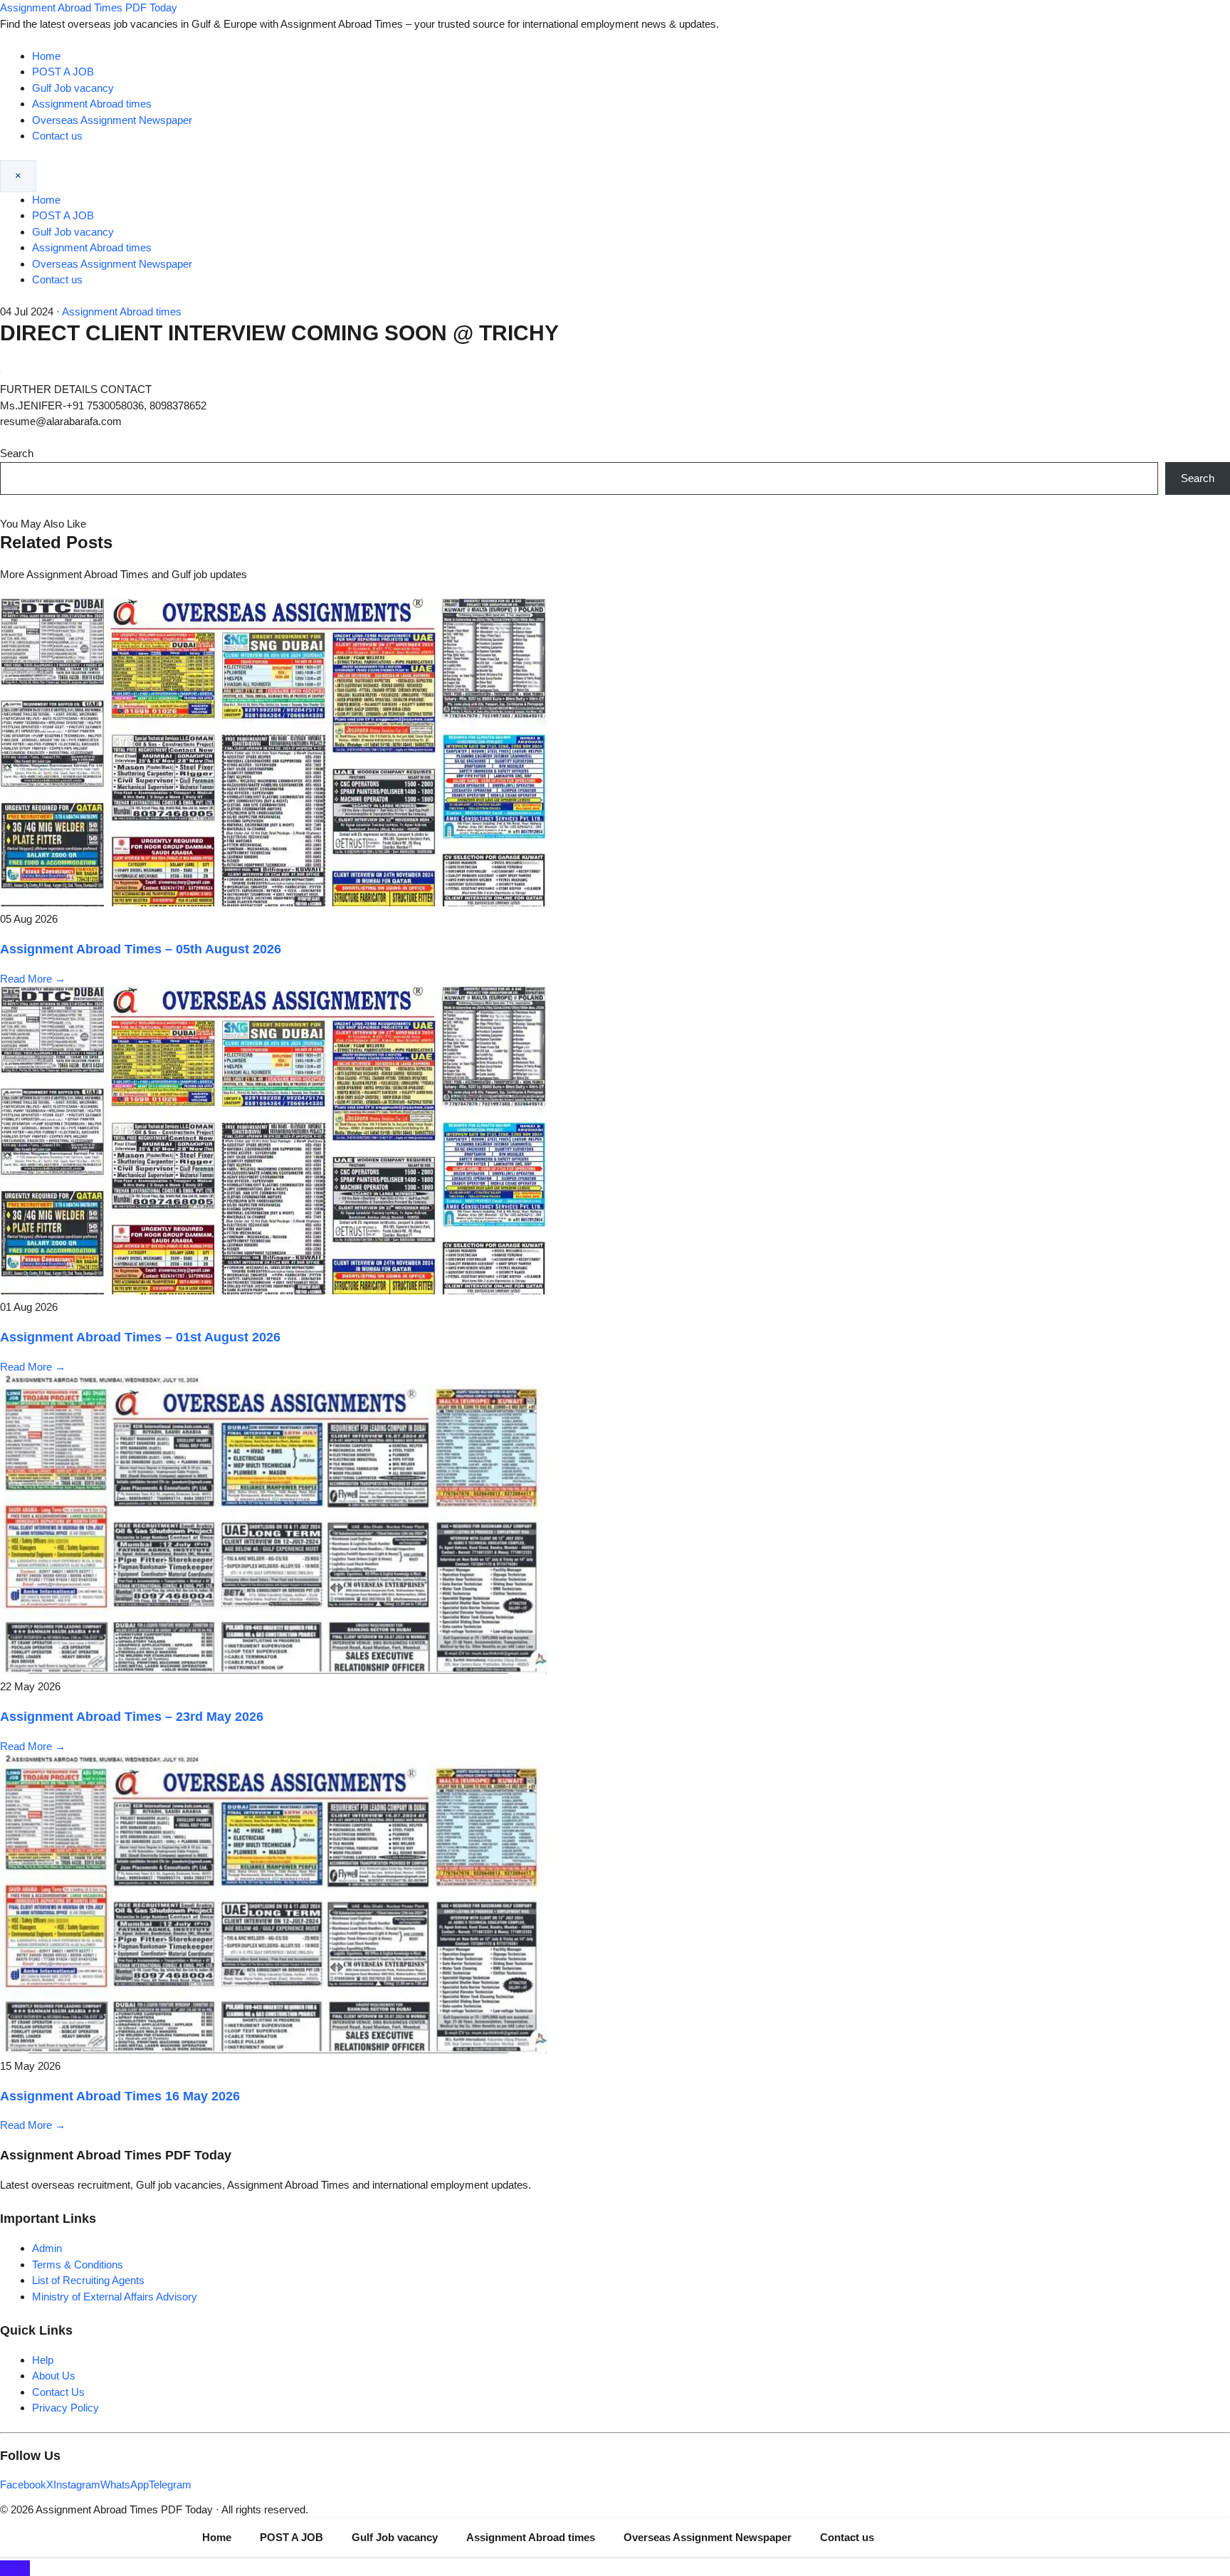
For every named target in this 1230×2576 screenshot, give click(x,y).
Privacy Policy (65, 2408)
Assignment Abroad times (92, 104)
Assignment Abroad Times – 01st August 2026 (140, 1337)
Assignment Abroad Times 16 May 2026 (120, 2096)
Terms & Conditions (78, 2265)
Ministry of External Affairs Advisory (115, 2297)
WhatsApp (125, 2485)
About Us (54, 2376)
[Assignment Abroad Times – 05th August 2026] (273, 902)
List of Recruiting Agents (88, 2280)
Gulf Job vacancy (73, 88)
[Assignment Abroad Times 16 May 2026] (273, 2049)
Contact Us (58, 2392)
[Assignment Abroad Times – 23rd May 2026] (273, 1670)
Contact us (57, 136)
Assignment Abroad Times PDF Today (89, 7)
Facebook (23, 2485)
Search (17, 453)
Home (46, 56)
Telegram (170, 2485)
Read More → (33, 979)
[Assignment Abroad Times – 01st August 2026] (273, 1290)
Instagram (77, 2485)
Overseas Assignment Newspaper (112, 120)
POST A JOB (63, 72)
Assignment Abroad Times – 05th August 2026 (141, 949)
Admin (47, 2248)
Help (43, 2360)
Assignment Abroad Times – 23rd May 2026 (132, 1717)
